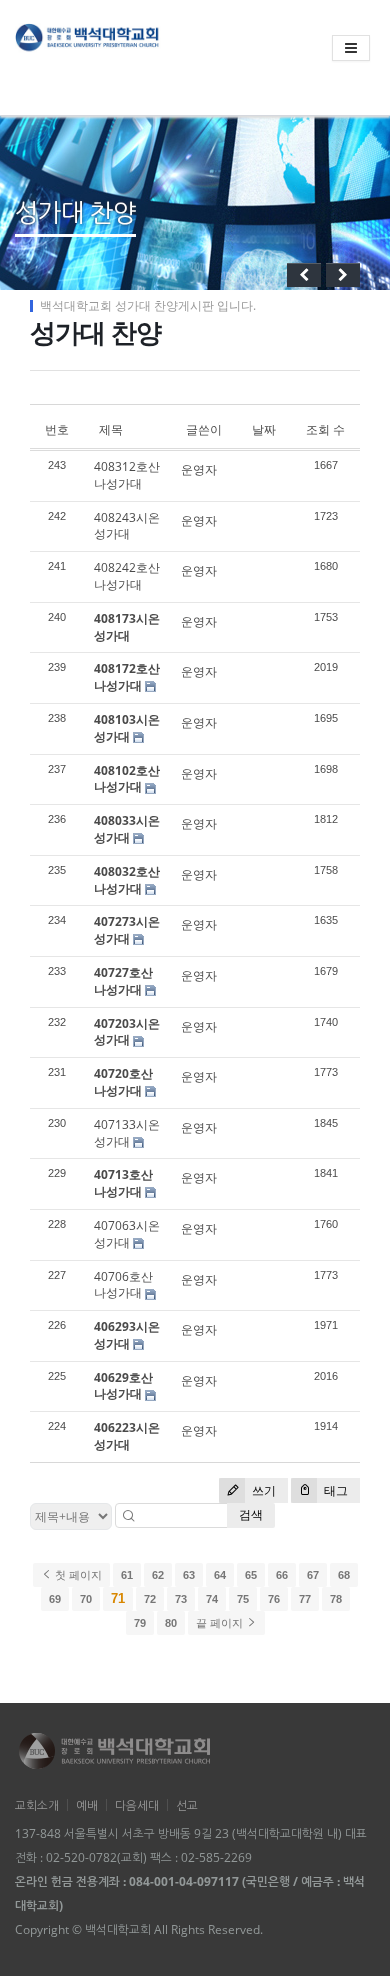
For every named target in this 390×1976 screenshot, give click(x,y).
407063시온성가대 (127, 1234)
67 (313, 1575)
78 (336, 1599)
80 (171, 1623)
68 (344, 1575)
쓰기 (262, 1490)
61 (127, 1575)
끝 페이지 (221, 1623)
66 (282, 1575)
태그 (334, 1490)
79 (140, 1623)
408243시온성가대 (127, 526)
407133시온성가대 (127, 1133)
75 (243, 1599)
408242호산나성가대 (127, 576)
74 (212, 1599)
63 (189, 1575)
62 (158, 1575)
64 (220, 1575)
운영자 (199, 469)
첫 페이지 (77, 1575)
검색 (251, 1514)
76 (274, 1599)
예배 (87, 1805)
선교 (187, 1805)
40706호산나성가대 (123, 1285)
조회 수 (325, 429)
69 (55, 1599)
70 (86, 1599)
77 (305, 1599)
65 (251, 1575)
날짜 (264, 429)
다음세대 (137, 1805)
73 (181, 1599)
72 (150, 1599)
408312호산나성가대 (127, 475)
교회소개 (37, 1805)
